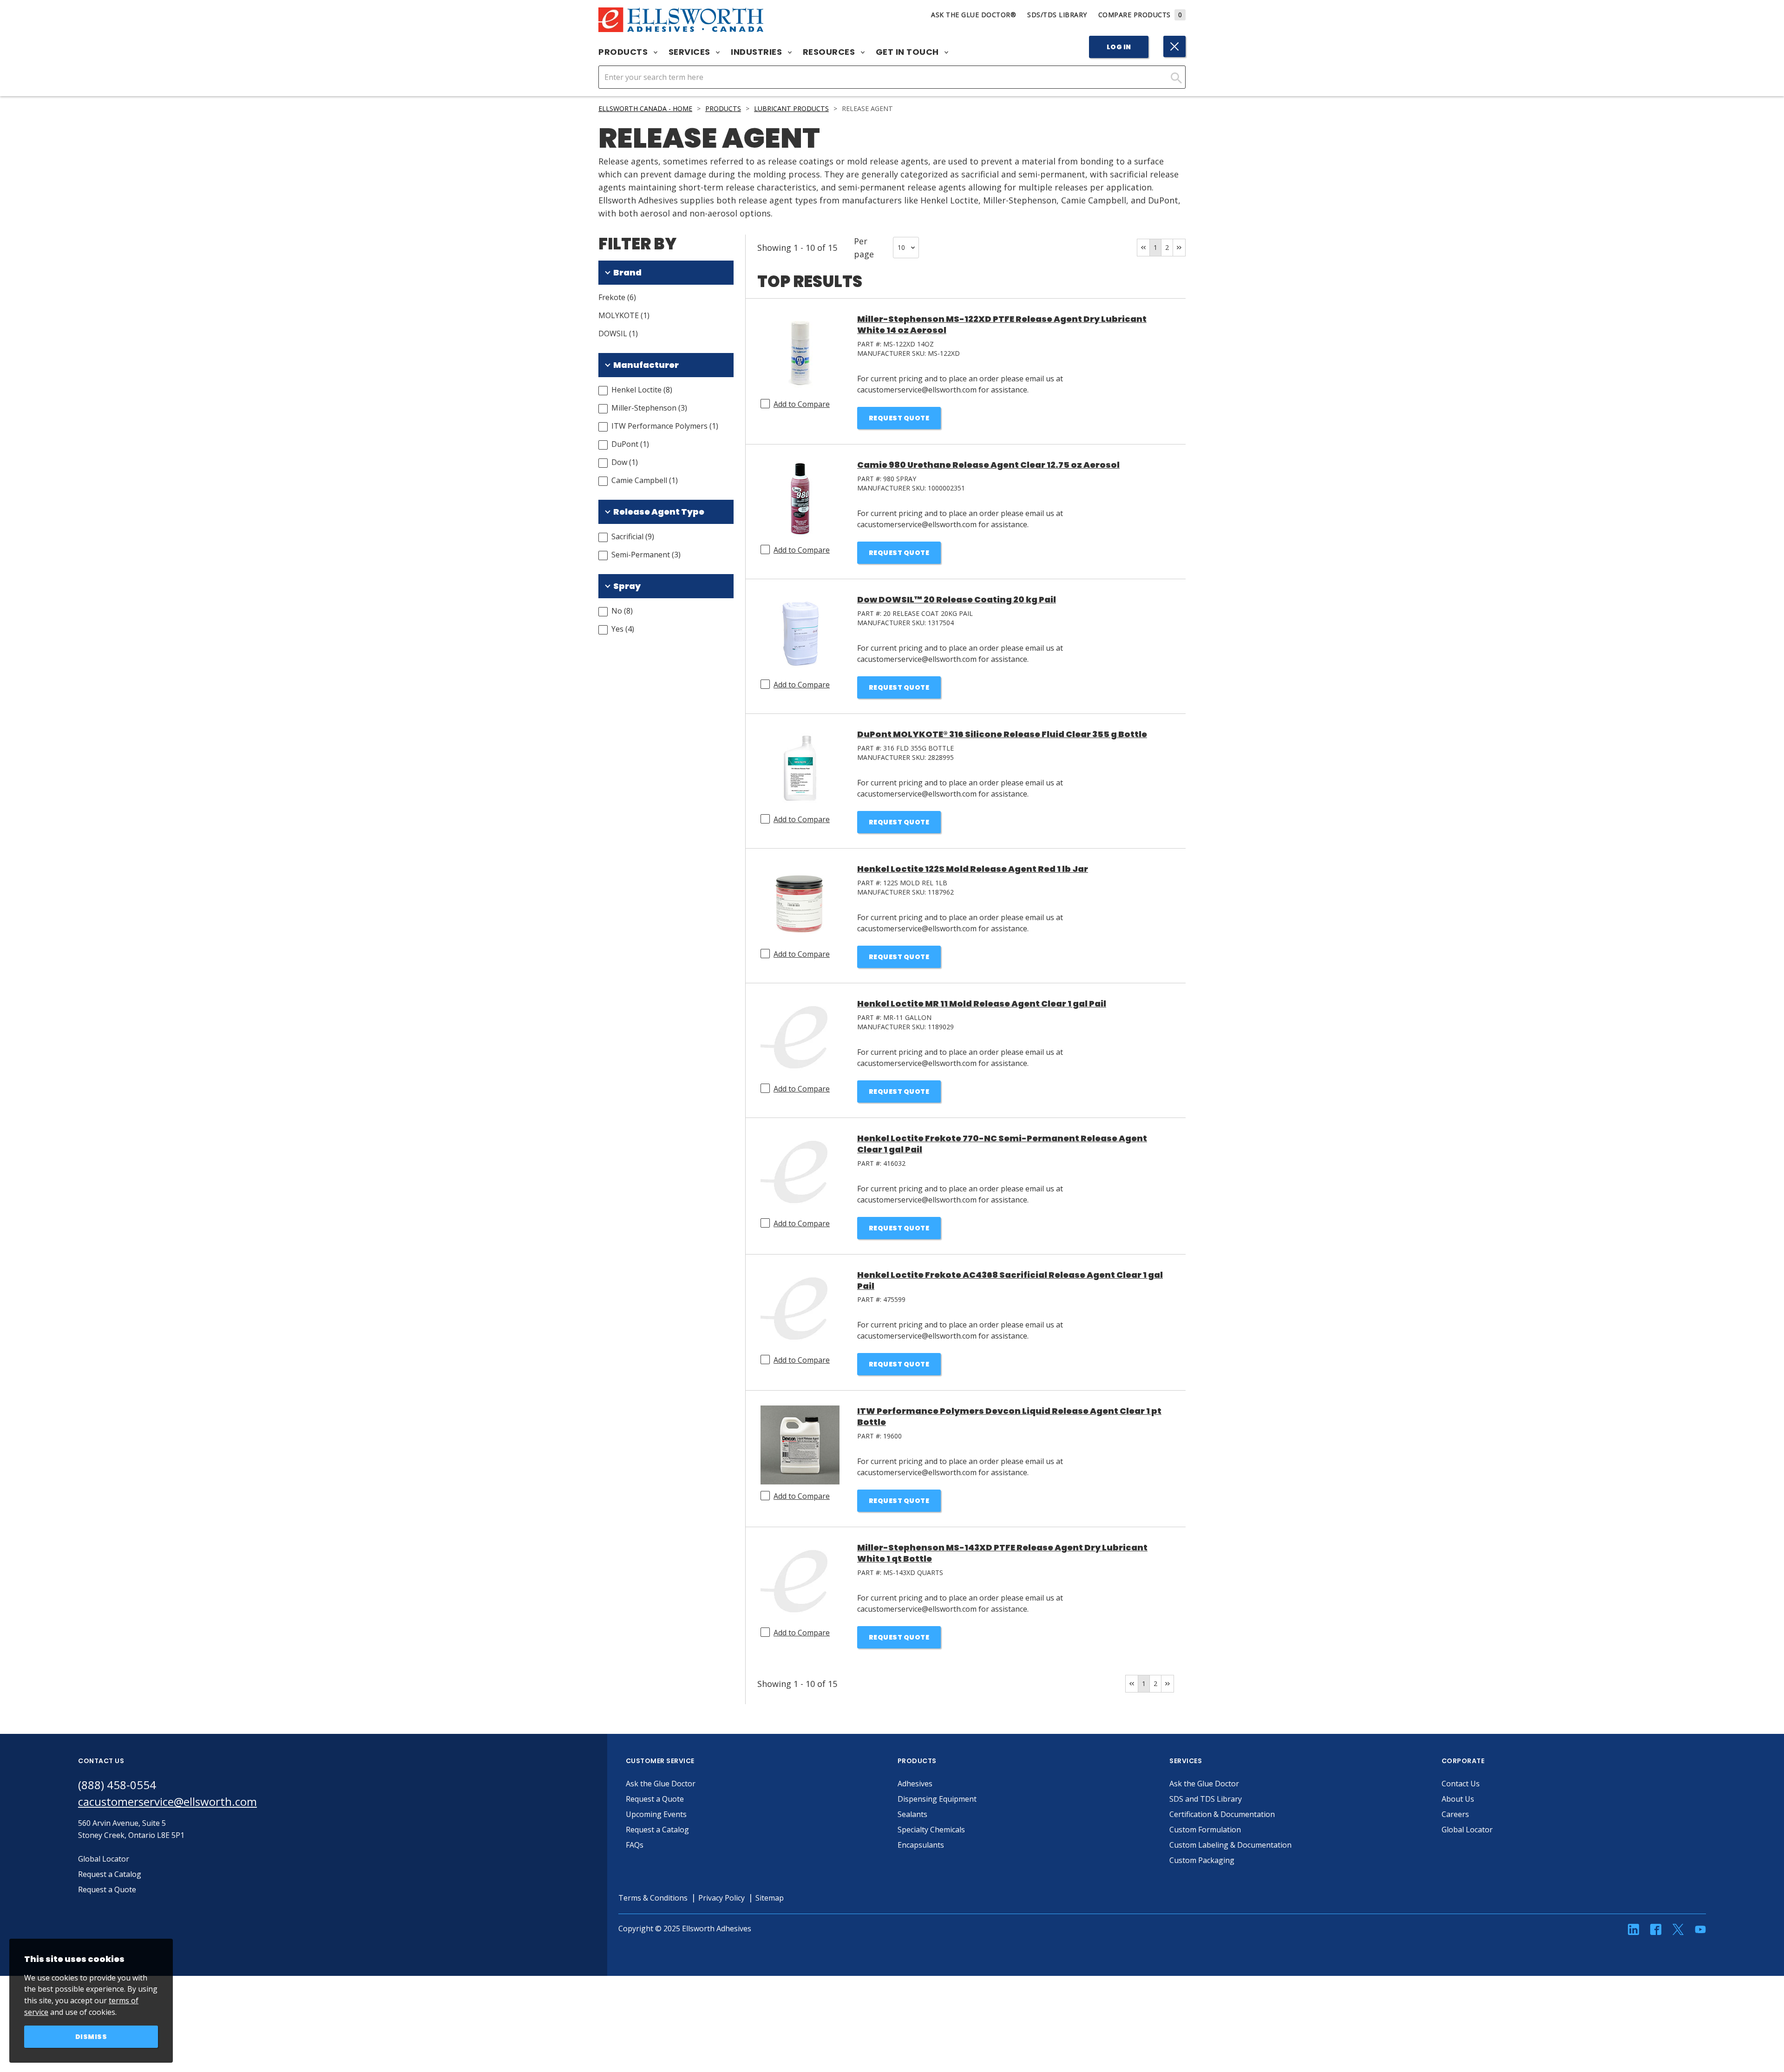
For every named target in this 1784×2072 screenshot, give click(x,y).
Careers (1455, 1814)
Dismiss (91, 2037)
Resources (830, 52)
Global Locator (1467, 1830)
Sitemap (770, 1898)
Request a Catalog (657, 1830)
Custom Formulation (1205, 1830)
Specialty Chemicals (931, 1830)
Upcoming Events (656, 1814)
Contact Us (1461, 1784)
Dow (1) (625, 462)
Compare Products (1140, 15)
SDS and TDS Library (1206, 1799)
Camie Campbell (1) (645, 480)
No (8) (622, 611)
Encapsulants (921, 1845)
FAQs (635, 1845)
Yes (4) (623, 629)
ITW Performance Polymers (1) (665, 426)
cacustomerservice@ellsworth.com (167, 1801)
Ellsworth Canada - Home (645, 108)
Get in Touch (908, 52)
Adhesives (915, 1784)
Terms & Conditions (653, 1898)
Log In (1119, 47)
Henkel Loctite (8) (642, 390)
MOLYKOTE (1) (624, 315)
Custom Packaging (1202, 1860)
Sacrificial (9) (633, 536)
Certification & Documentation (1222, 1814)
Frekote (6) (617, 297)
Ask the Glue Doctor (661, 1784)
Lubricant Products (791, 108)
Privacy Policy (721, 1898)
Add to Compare (802, 404)
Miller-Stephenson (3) (649, 408)
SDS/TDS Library (1057, 15)
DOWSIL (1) (618, 333)
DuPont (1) (630, 444)
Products (624, 52)
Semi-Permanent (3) (646, 555)
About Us (1458, 1799)
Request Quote (899, 418)
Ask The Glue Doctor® (974, 15)
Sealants (912, 1814)
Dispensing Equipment (937, 1799)
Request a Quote (655, 1799)
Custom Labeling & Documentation (1230, 1845)
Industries (758, 52)
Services (691, 52)
